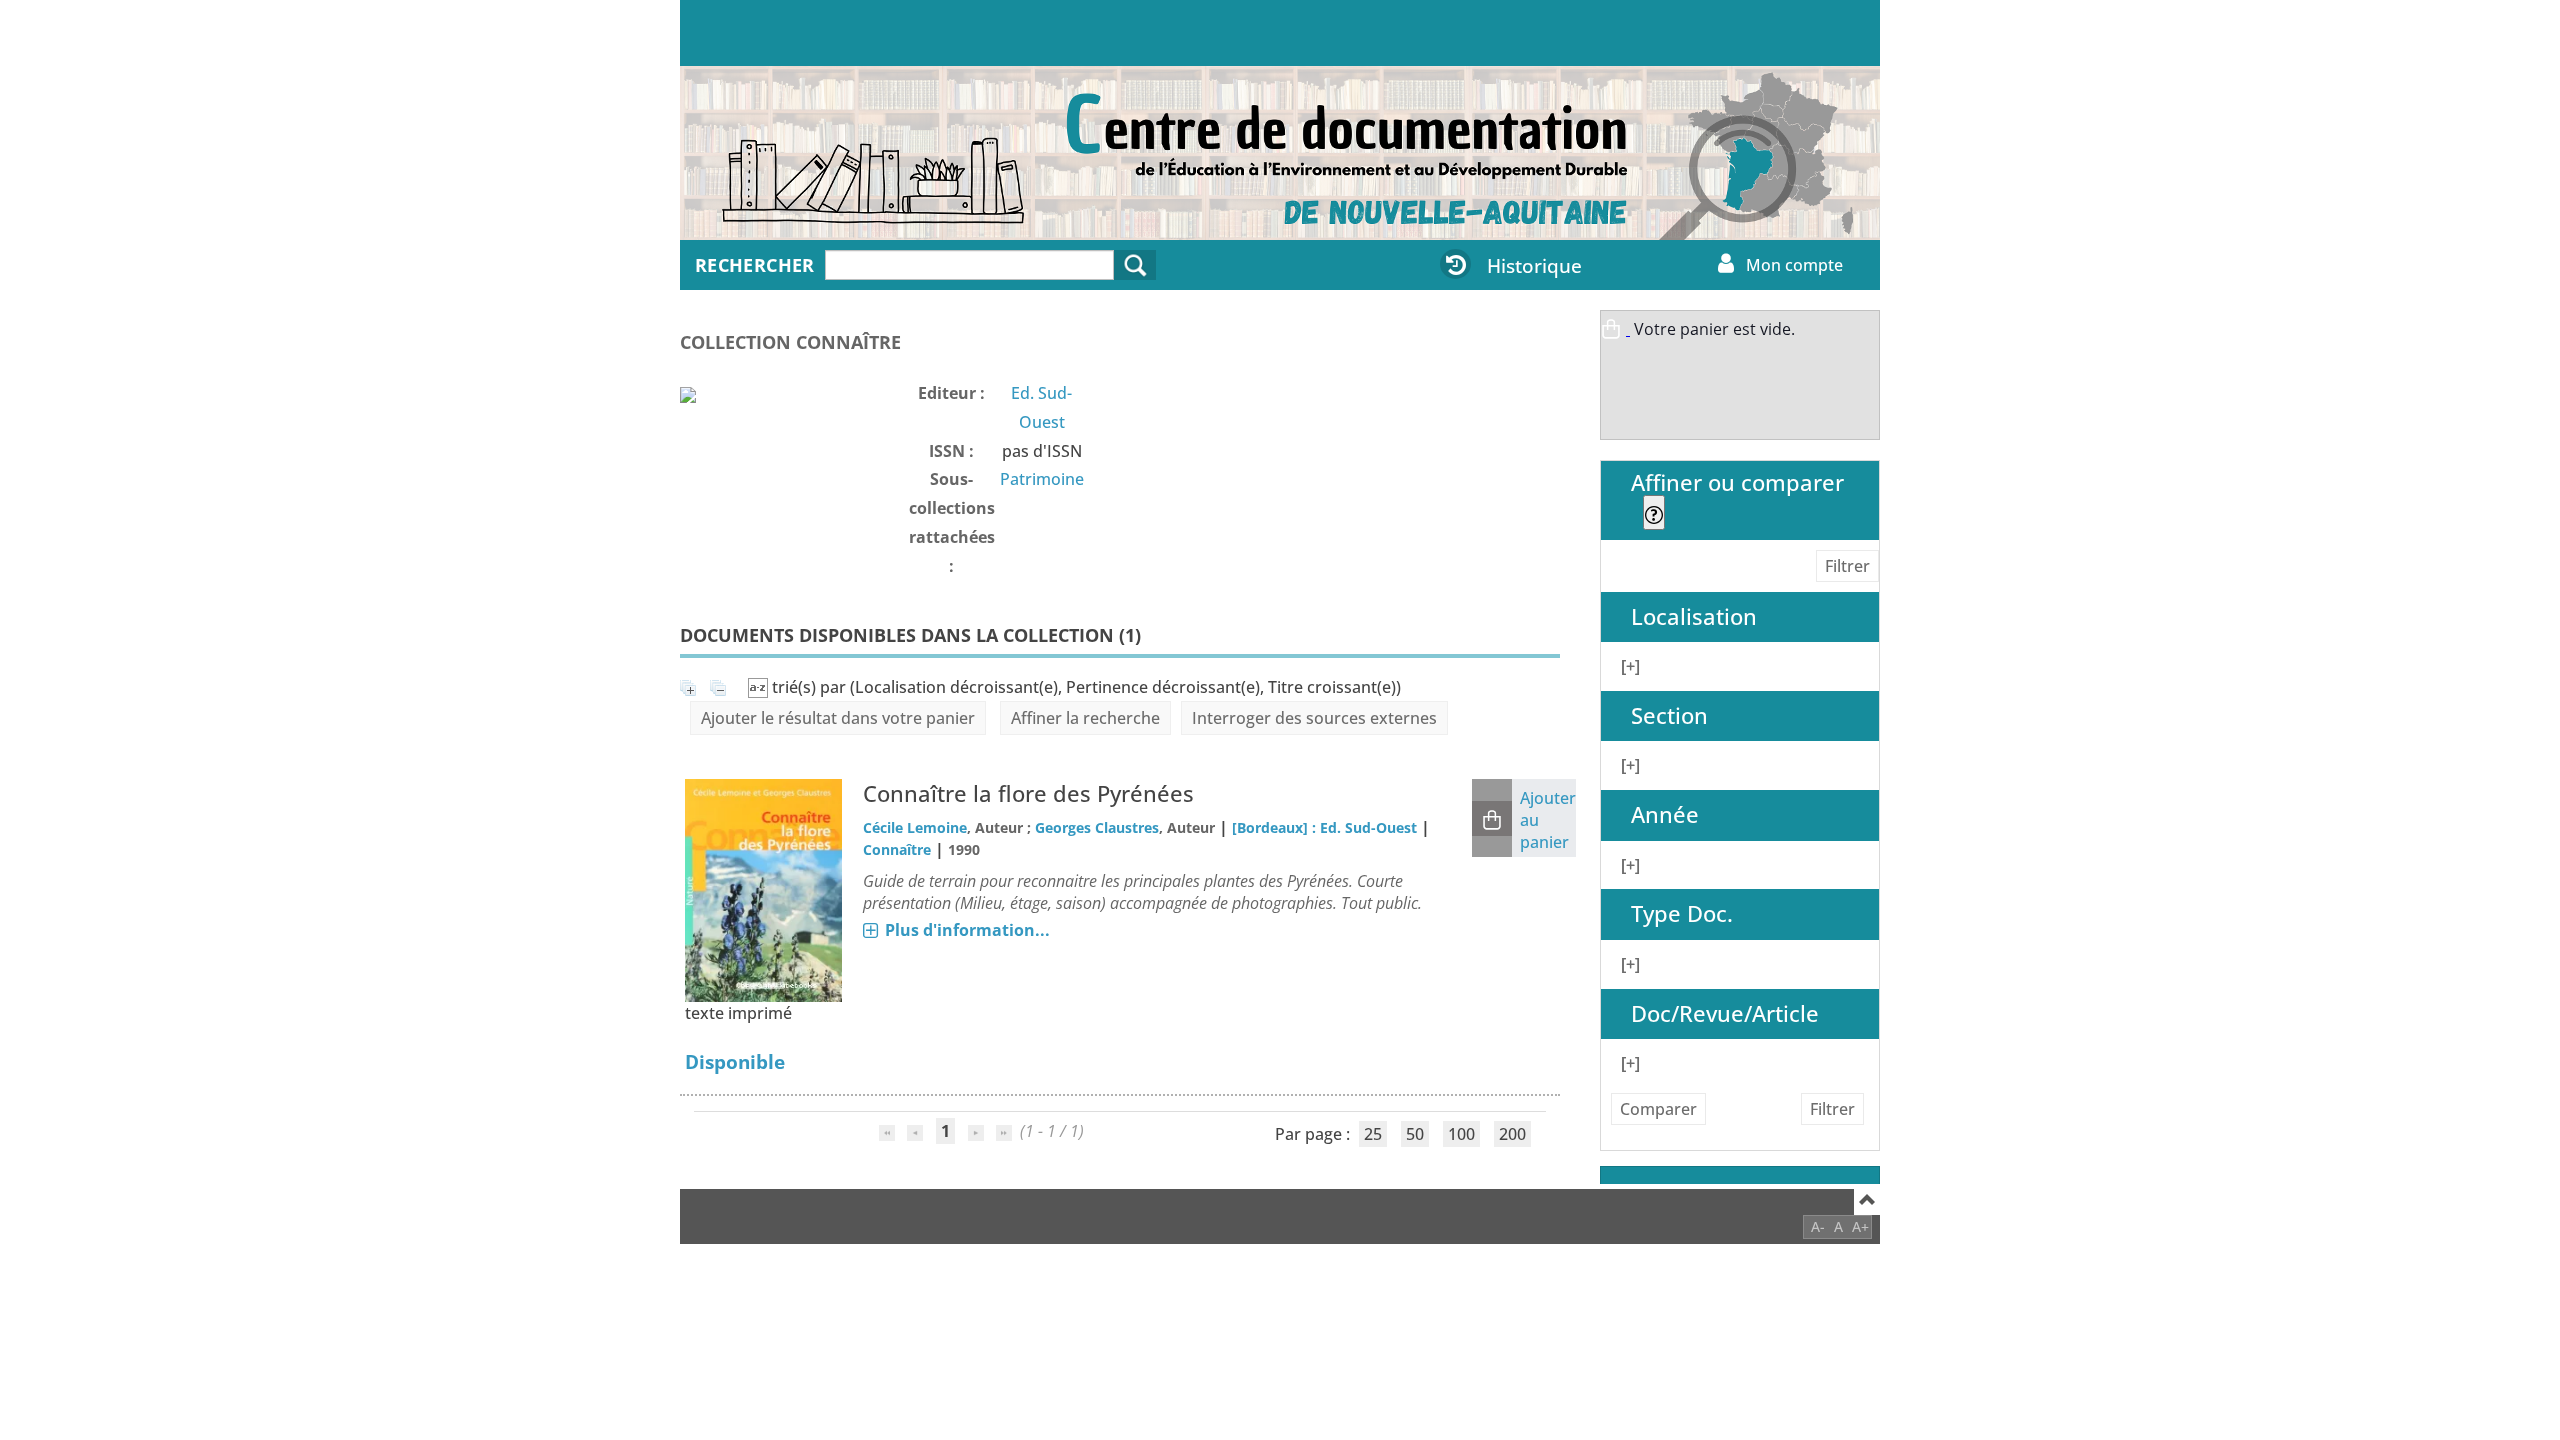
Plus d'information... (967, 930)
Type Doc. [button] (1682, 913)
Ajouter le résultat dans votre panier (838, 718)
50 (1415, 1134)
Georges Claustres (1097, 827)
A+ (1860, 1226)
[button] (1492, 818)
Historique (1534, 265)
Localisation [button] (1694, 616)
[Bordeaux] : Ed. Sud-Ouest (1324, 827)
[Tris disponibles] (760, 687)
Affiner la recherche (1085, 718)
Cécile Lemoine (915, 827)
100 (1461, 1134)
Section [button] (1669, 715)
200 (1512, 1134)
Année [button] (1665, 814)
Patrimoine (1042, 479)
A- (1818, 1226)
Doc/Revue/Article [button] (1725, 1013)
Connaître (897, 849)
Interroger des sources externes (1314, 718)
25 (1373, 1134)
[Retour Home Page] (815, 163)
